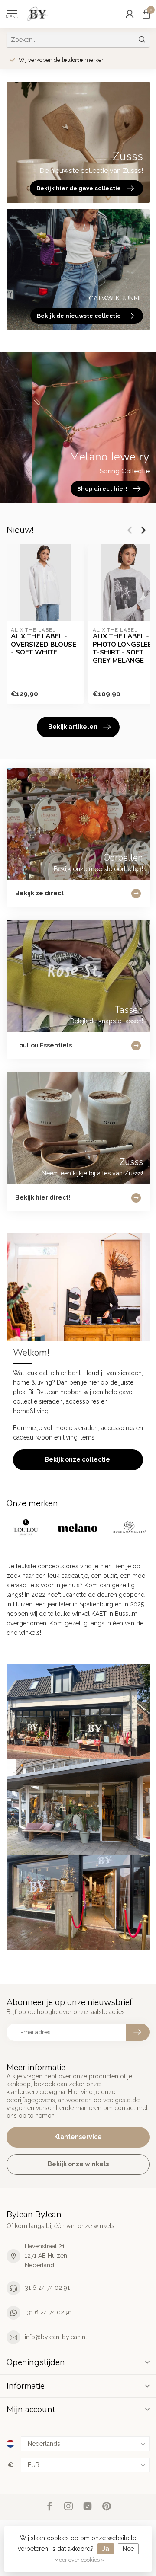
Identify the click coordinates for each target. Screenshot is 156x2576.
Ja (106, 2549)
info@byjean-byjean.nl (56, 2337)
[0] (146, 14)
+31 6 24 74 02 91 (48, 2312)
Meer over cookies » (79, 2560)
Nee (128, 2549)
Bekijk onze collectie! (78, 1459)
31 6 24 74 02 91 (47, 2288)
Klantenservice (78, 2137)
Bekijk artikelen (73, 727)
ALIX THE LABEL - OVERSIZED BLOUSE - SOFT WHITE (44, 644)
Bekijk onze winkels (78, 2164)
